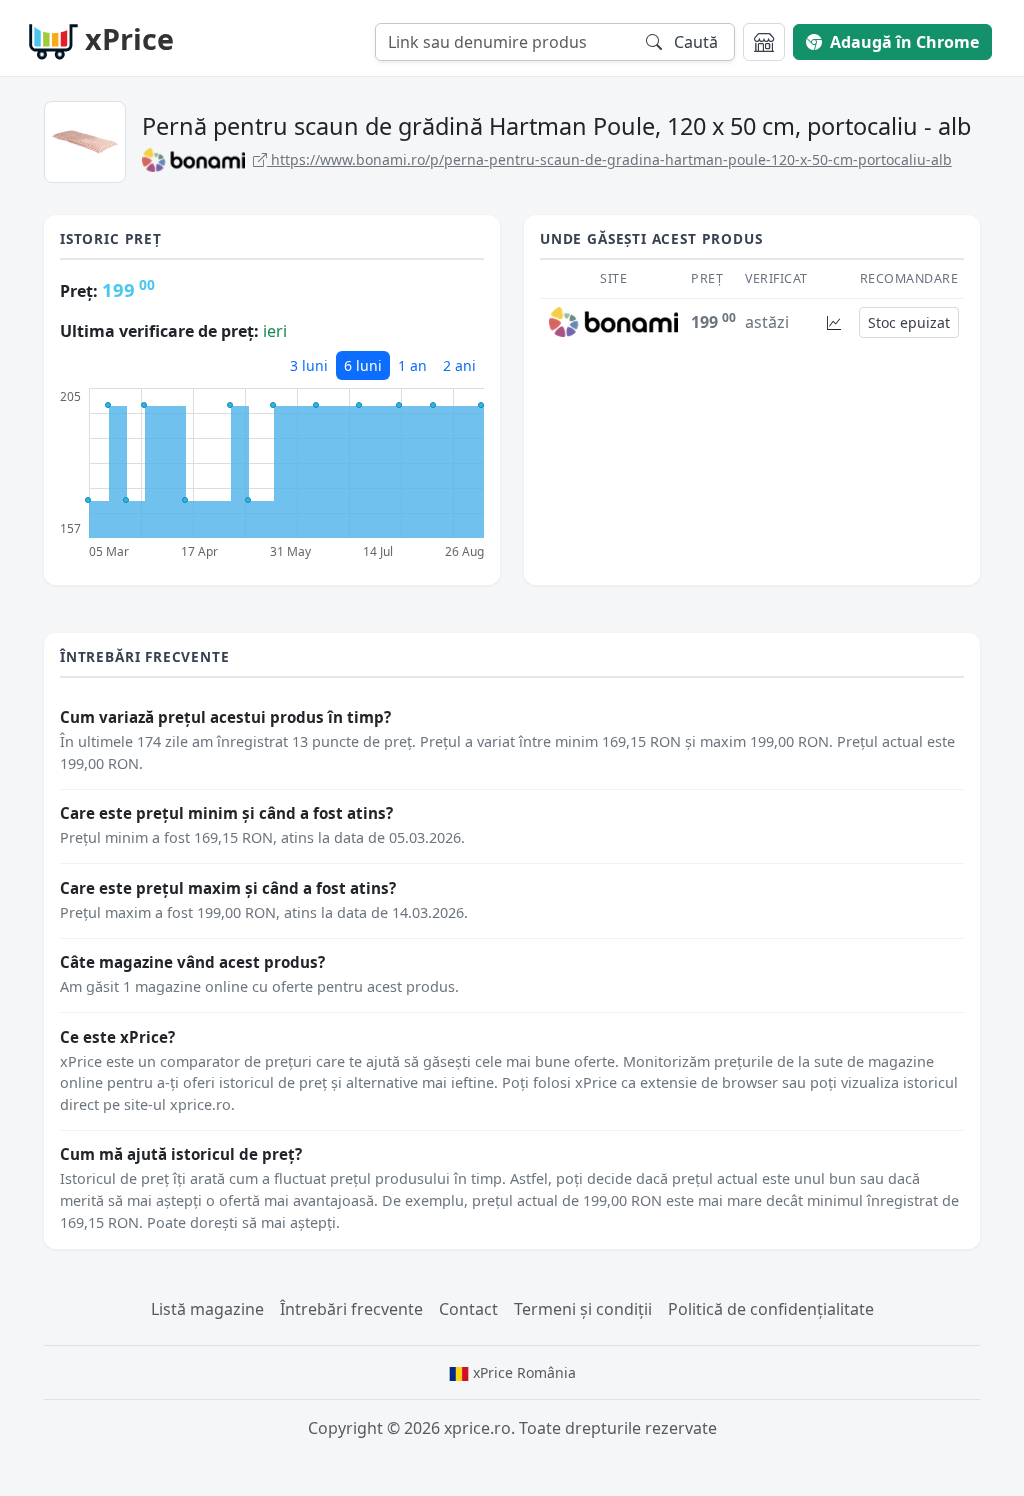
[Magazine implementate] (764, 42)
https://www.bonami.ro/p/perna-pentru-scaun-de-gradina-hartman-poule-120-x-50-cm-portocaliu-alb (609, 159)
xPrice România (522, 1372)
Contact (468, 1309)
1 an (412, 365)
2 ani (459, 365)
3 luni (309, 365)
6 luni (363, 365)
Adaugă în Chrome (904, 42)
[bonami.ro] (613, 321)
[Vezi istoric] (834, 322)
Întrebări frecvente (351, 1309)
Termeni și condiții (583, 1309)
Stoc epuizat (909, 322)
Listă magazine (207, 1309)
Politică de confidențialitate (771, 1309)
